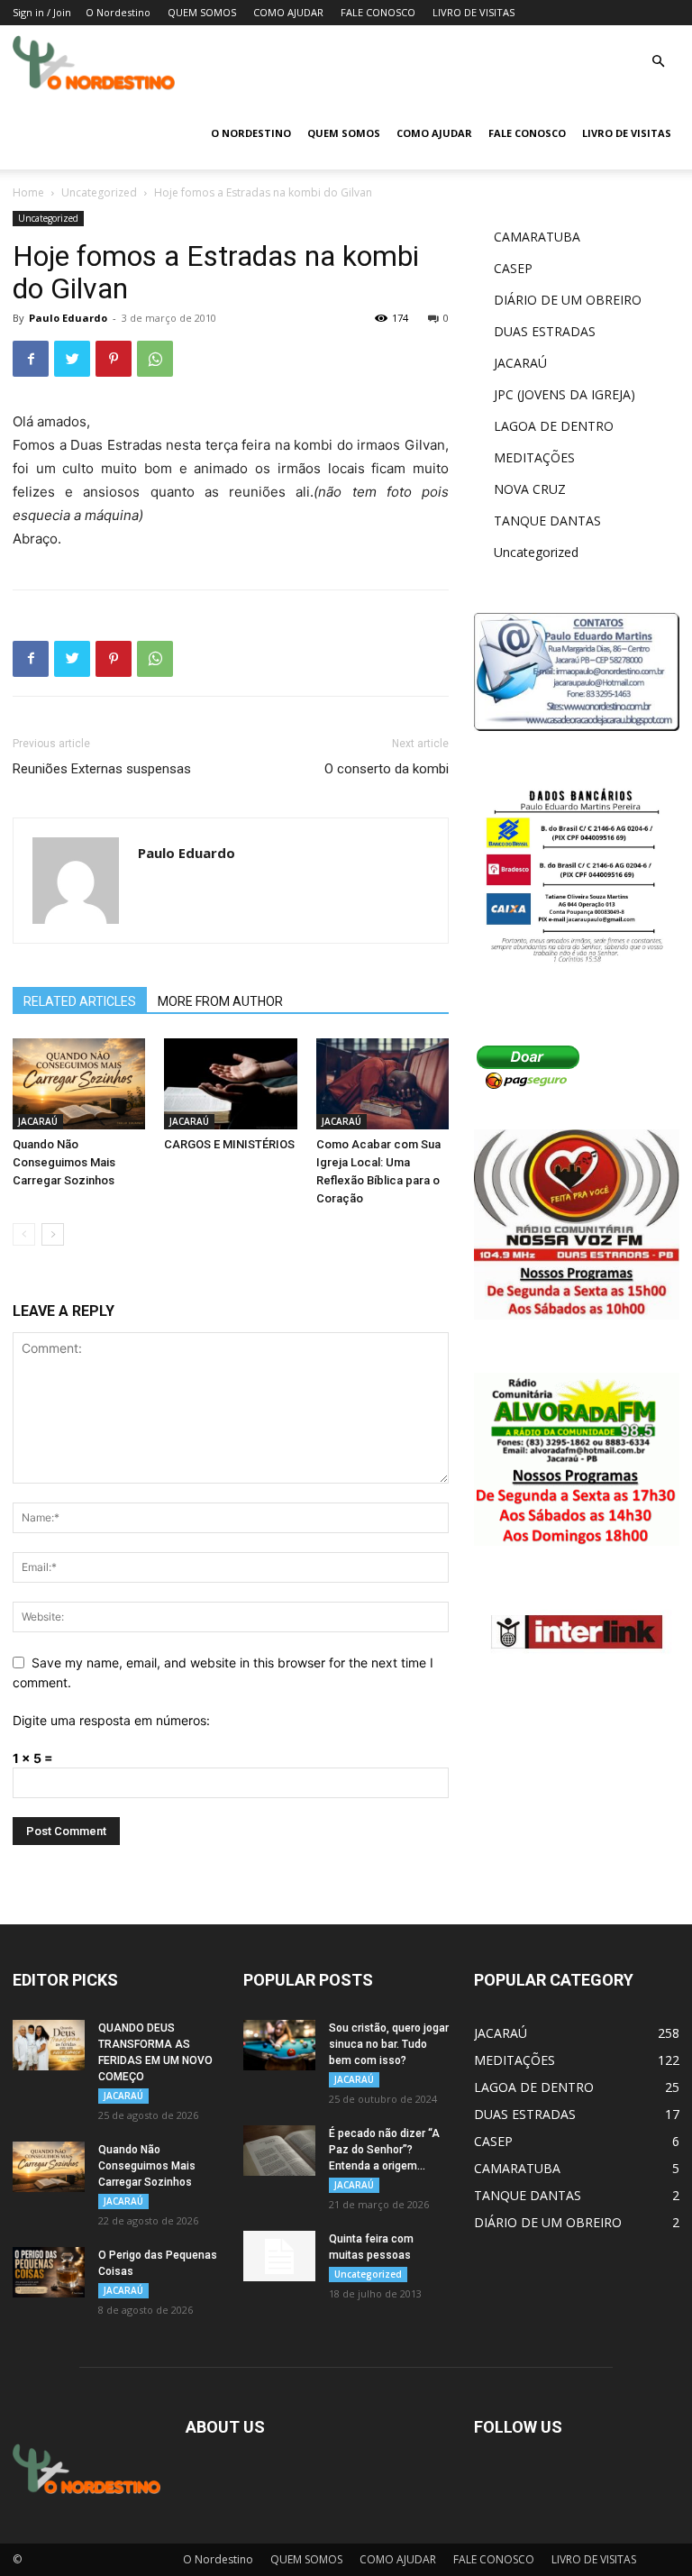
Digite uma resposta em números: (111, 1720)
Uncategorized (99, 192)
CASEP (513, 268)
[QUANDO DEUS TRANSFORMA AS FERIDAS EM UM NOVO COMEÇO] (49, 2045)
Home (28, 192)
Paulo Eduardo (68, 318)
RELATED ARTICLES (80, 1001)
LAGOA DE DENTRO (554, 426)
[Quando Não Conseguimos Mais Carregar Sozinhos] (79, 1084)
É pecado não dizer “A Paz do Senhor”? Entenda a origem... (384, 2150)
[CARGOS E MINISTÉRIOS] (230, 1084)
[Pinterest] (114, 359)
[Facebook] (31, 359)
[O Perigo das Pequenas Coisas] (49, 2272)
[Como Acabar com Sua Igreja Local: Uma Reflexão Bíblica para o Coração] (382, 1084)
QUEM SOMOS (202, 12)
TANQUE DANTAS (547, 521)
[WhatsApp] (155, 359)
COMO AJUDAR (288, 12)
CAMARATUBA (537, 237)
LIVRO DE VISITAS (473, 12)
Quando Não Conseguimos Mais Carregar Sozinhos (64, 1162)
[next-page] (53, 1234)
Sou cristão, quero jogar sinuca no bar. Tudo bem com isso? (389, 2044)
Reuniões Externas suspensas (102, 769)
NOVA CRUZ (530, 489)
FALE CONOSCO (378, 12)
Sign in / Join (42, 12)
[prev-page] (24, 1234)
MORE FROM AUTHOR (220, 1001)
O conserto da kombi (387, 769)
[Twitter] (72, 359)
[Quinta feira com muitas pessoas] (279, 2256)
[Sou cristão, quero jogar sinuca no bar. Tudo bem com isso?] (279, 2045)
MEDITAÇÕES (534, 457)
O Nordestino (118, 12)
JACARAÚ (38, 1121)
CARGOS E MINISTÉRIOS (229, 1144)
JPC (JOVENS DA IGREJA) (565, 394)
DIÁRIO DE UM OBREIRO (568, 300)
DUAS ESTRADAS (545, 331)
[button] (658, 62)
